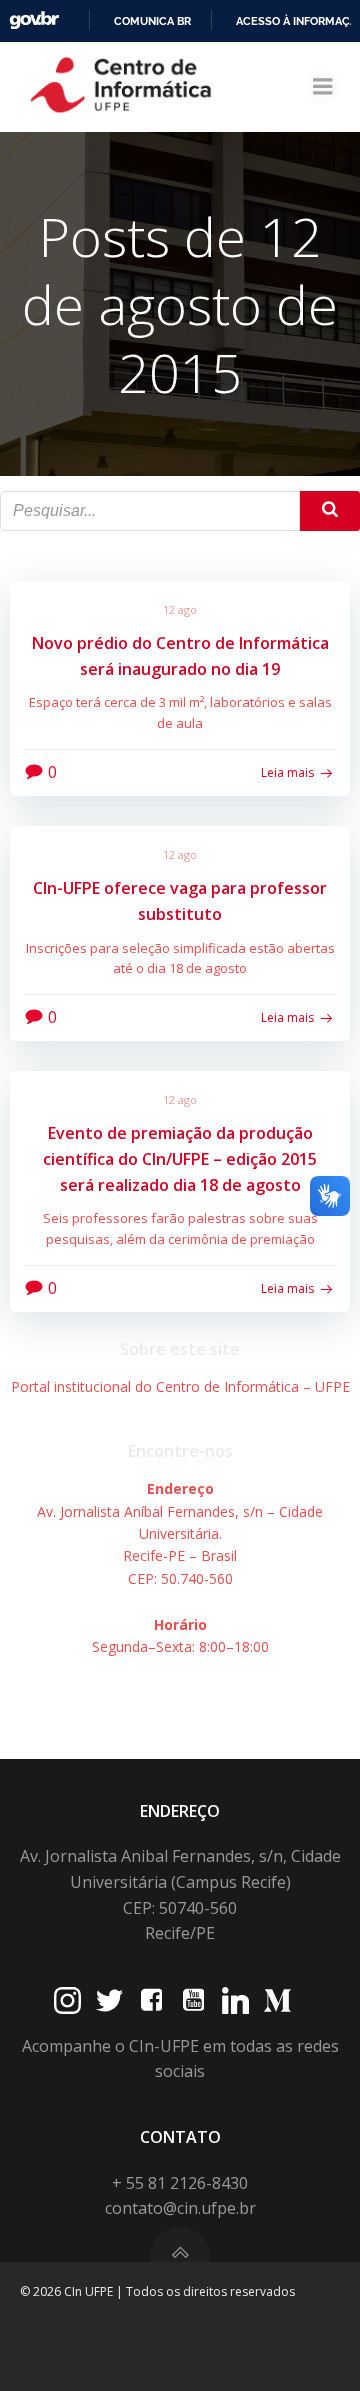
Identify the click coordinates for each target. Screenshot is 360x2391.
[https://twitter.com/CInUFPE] (109, 2000)
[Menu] (323, 87)
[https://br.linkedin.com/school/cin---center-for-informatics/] (235, 2000)
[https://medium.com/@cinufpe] (277, 2000)
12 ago (180, 609)
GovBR (34, 20)
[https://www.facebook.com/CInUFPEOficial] (151, 2000)
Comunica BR (152, 21)
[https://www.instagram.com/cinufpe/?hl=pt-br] (67, 2000)
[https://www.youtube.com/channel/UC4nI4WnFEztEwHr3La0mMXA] (193, 2000)
